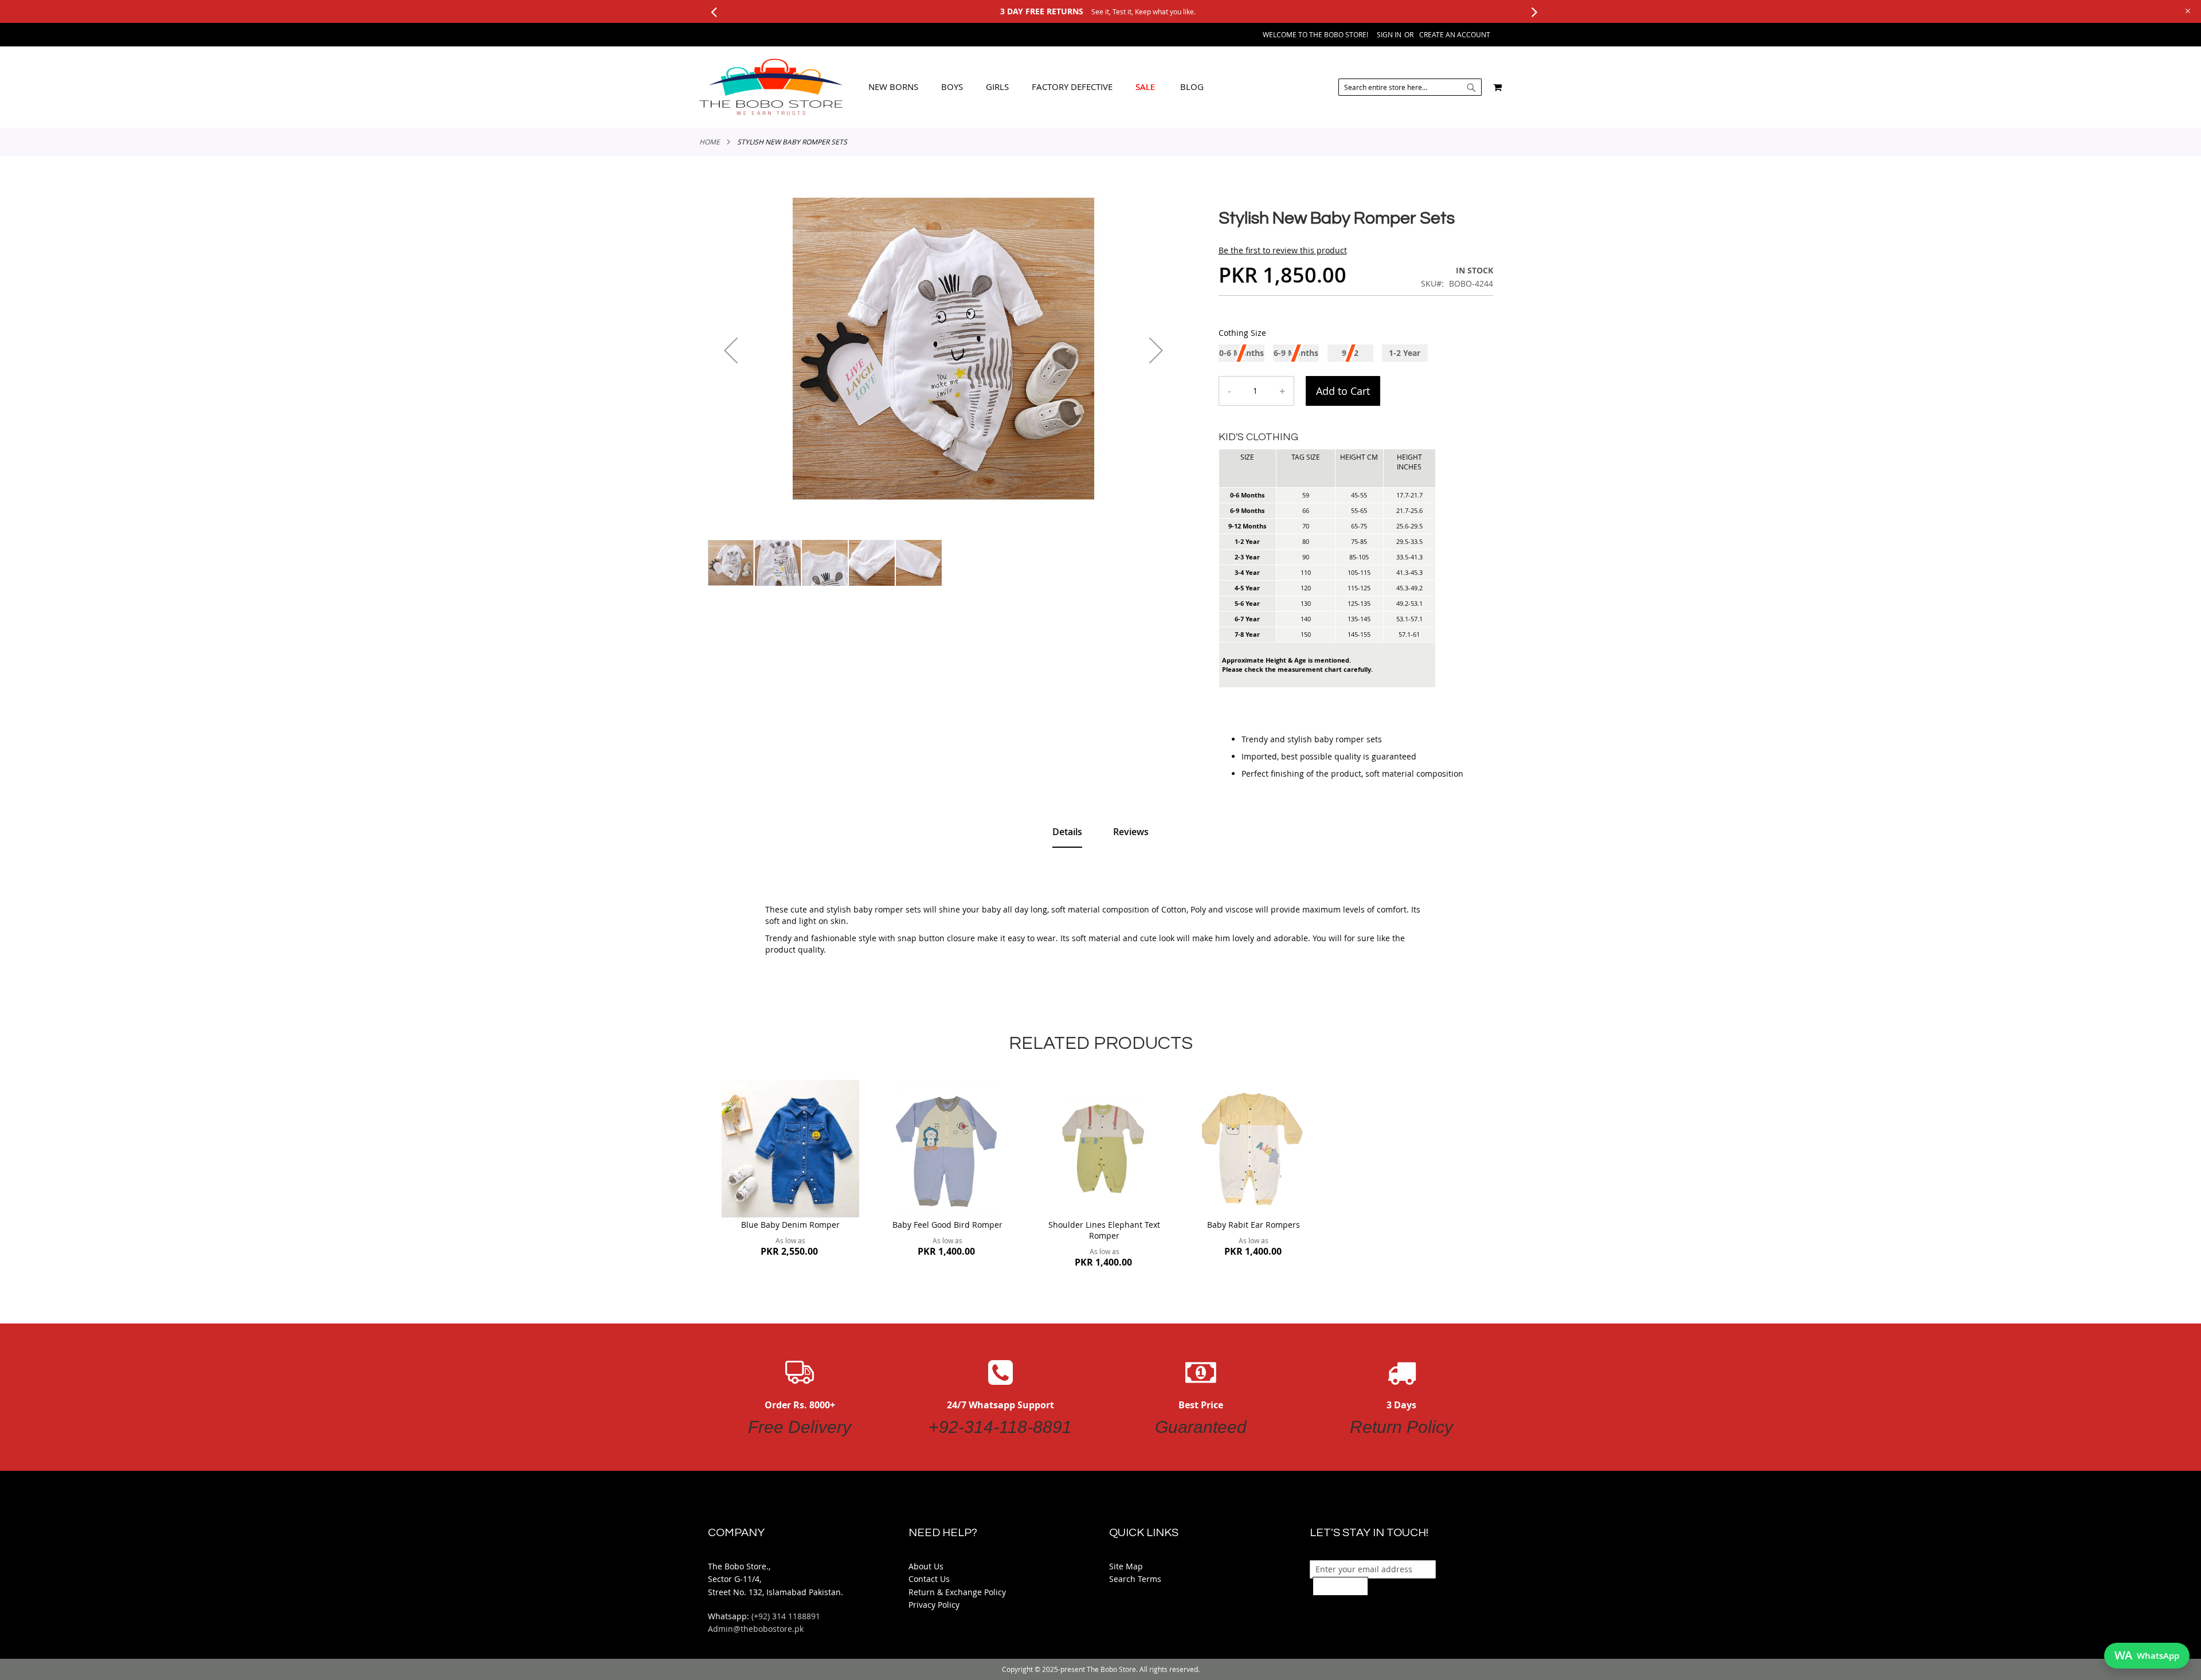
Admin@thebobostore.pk (756, 1629)
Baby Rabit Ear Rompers (1254, 1225)
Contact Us (929, 1579)
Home (710, 142)
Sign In (1389, 34)
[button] (731, 350)
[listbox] (1356, 355)
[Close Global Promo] (2187, 10)
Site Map (1126, 1566)
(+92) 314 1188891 (786, 1616)
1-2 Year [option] (1405, 353)
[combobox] (1410, 87)
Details (1067, 832)
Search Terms (1135, 1579)
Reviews (1131, 832)
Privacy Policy (934, 1605)
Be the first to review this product (1283, 250)
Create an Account (1455, 34)
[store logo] (771, 87)
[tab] (1036, 87)
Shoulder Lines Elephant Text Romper (1104, 1230)
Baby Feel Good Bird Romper (947, 1225)
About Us (926, 1566)
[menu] (1036, 87)
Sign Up (1340, 1586)
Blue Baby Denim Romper (790, 1225)
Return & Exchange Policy (957, 1592)
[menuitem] (893, 87)
